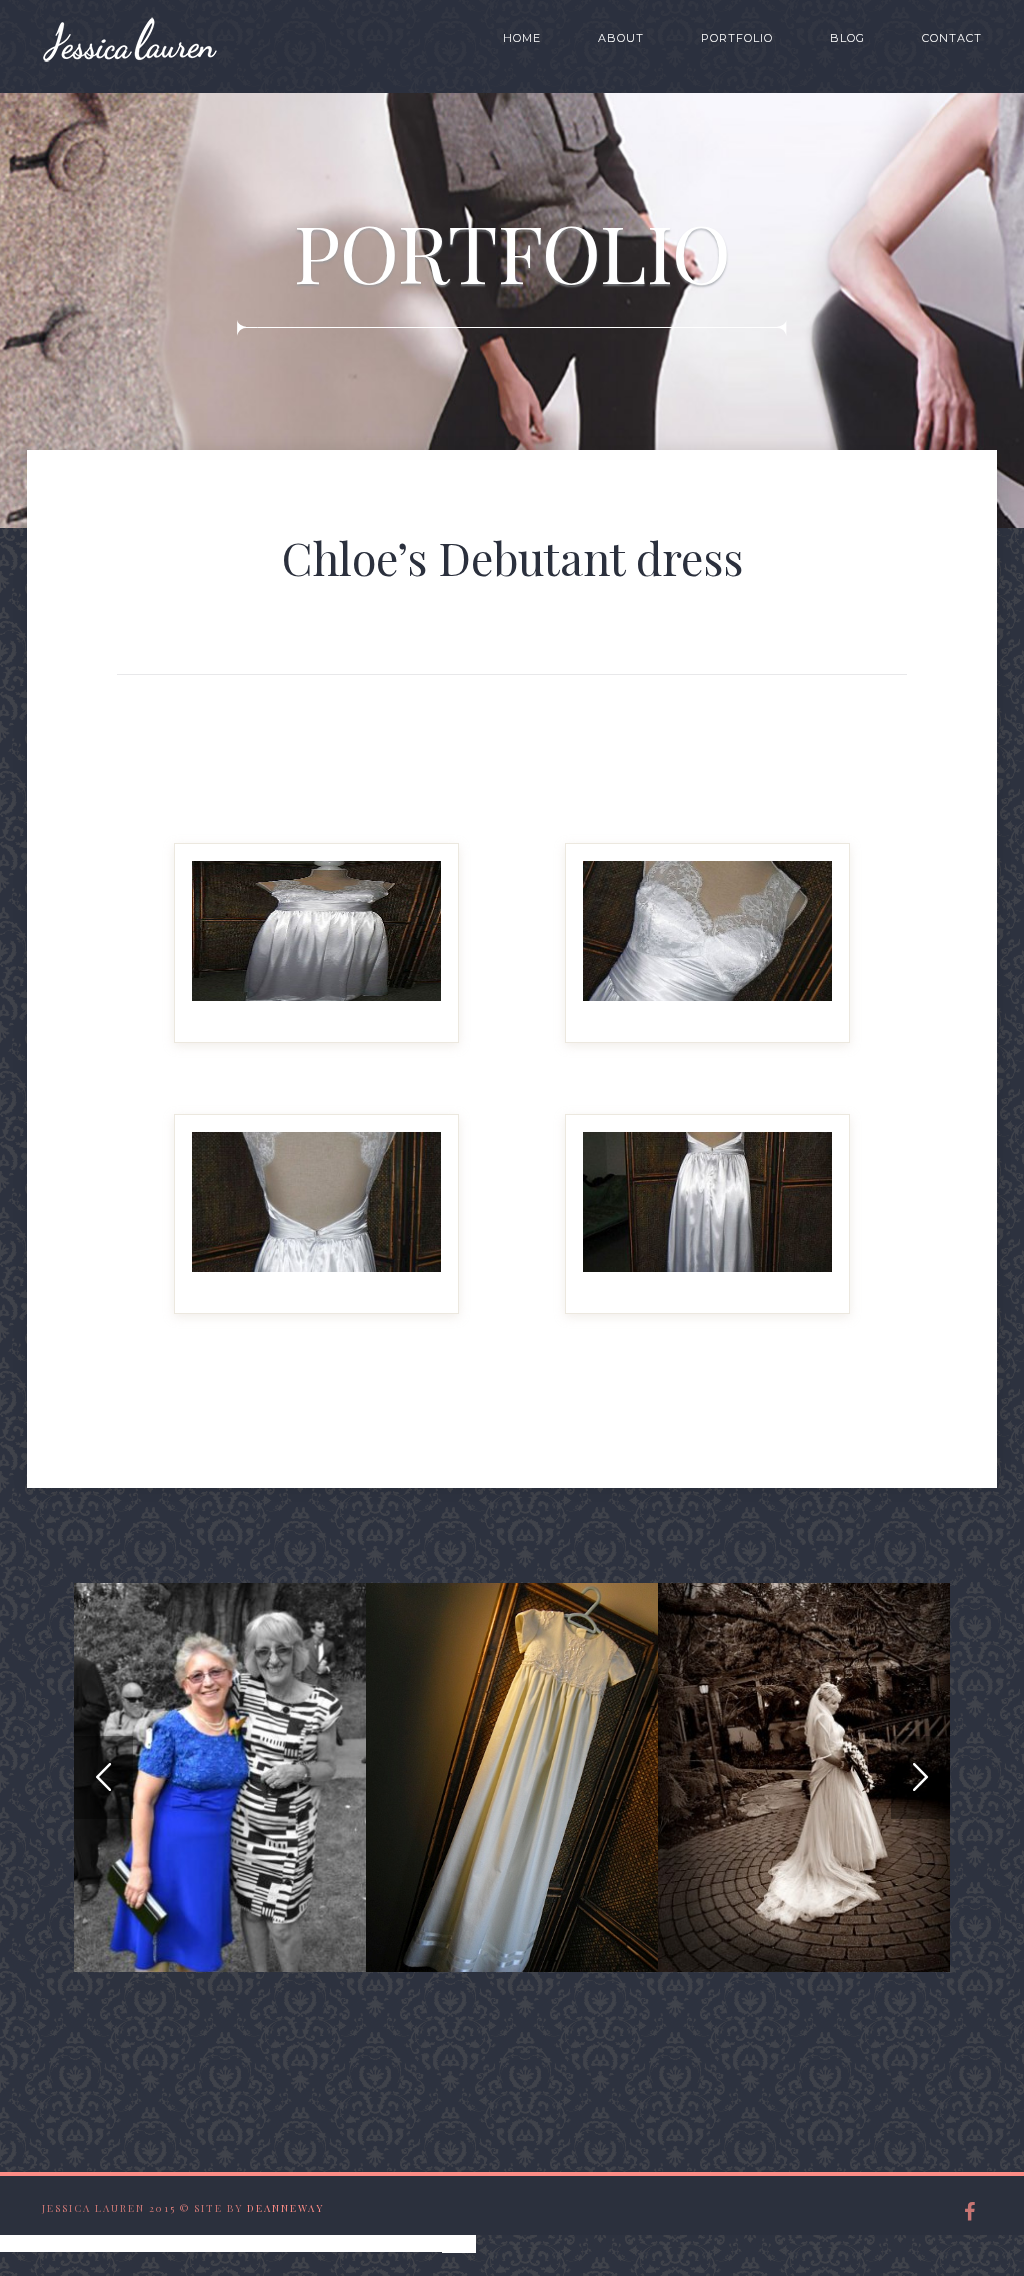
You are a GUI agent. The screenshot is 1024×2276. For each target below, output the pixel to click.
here (459, 2242)
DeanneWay (285, 2208)
